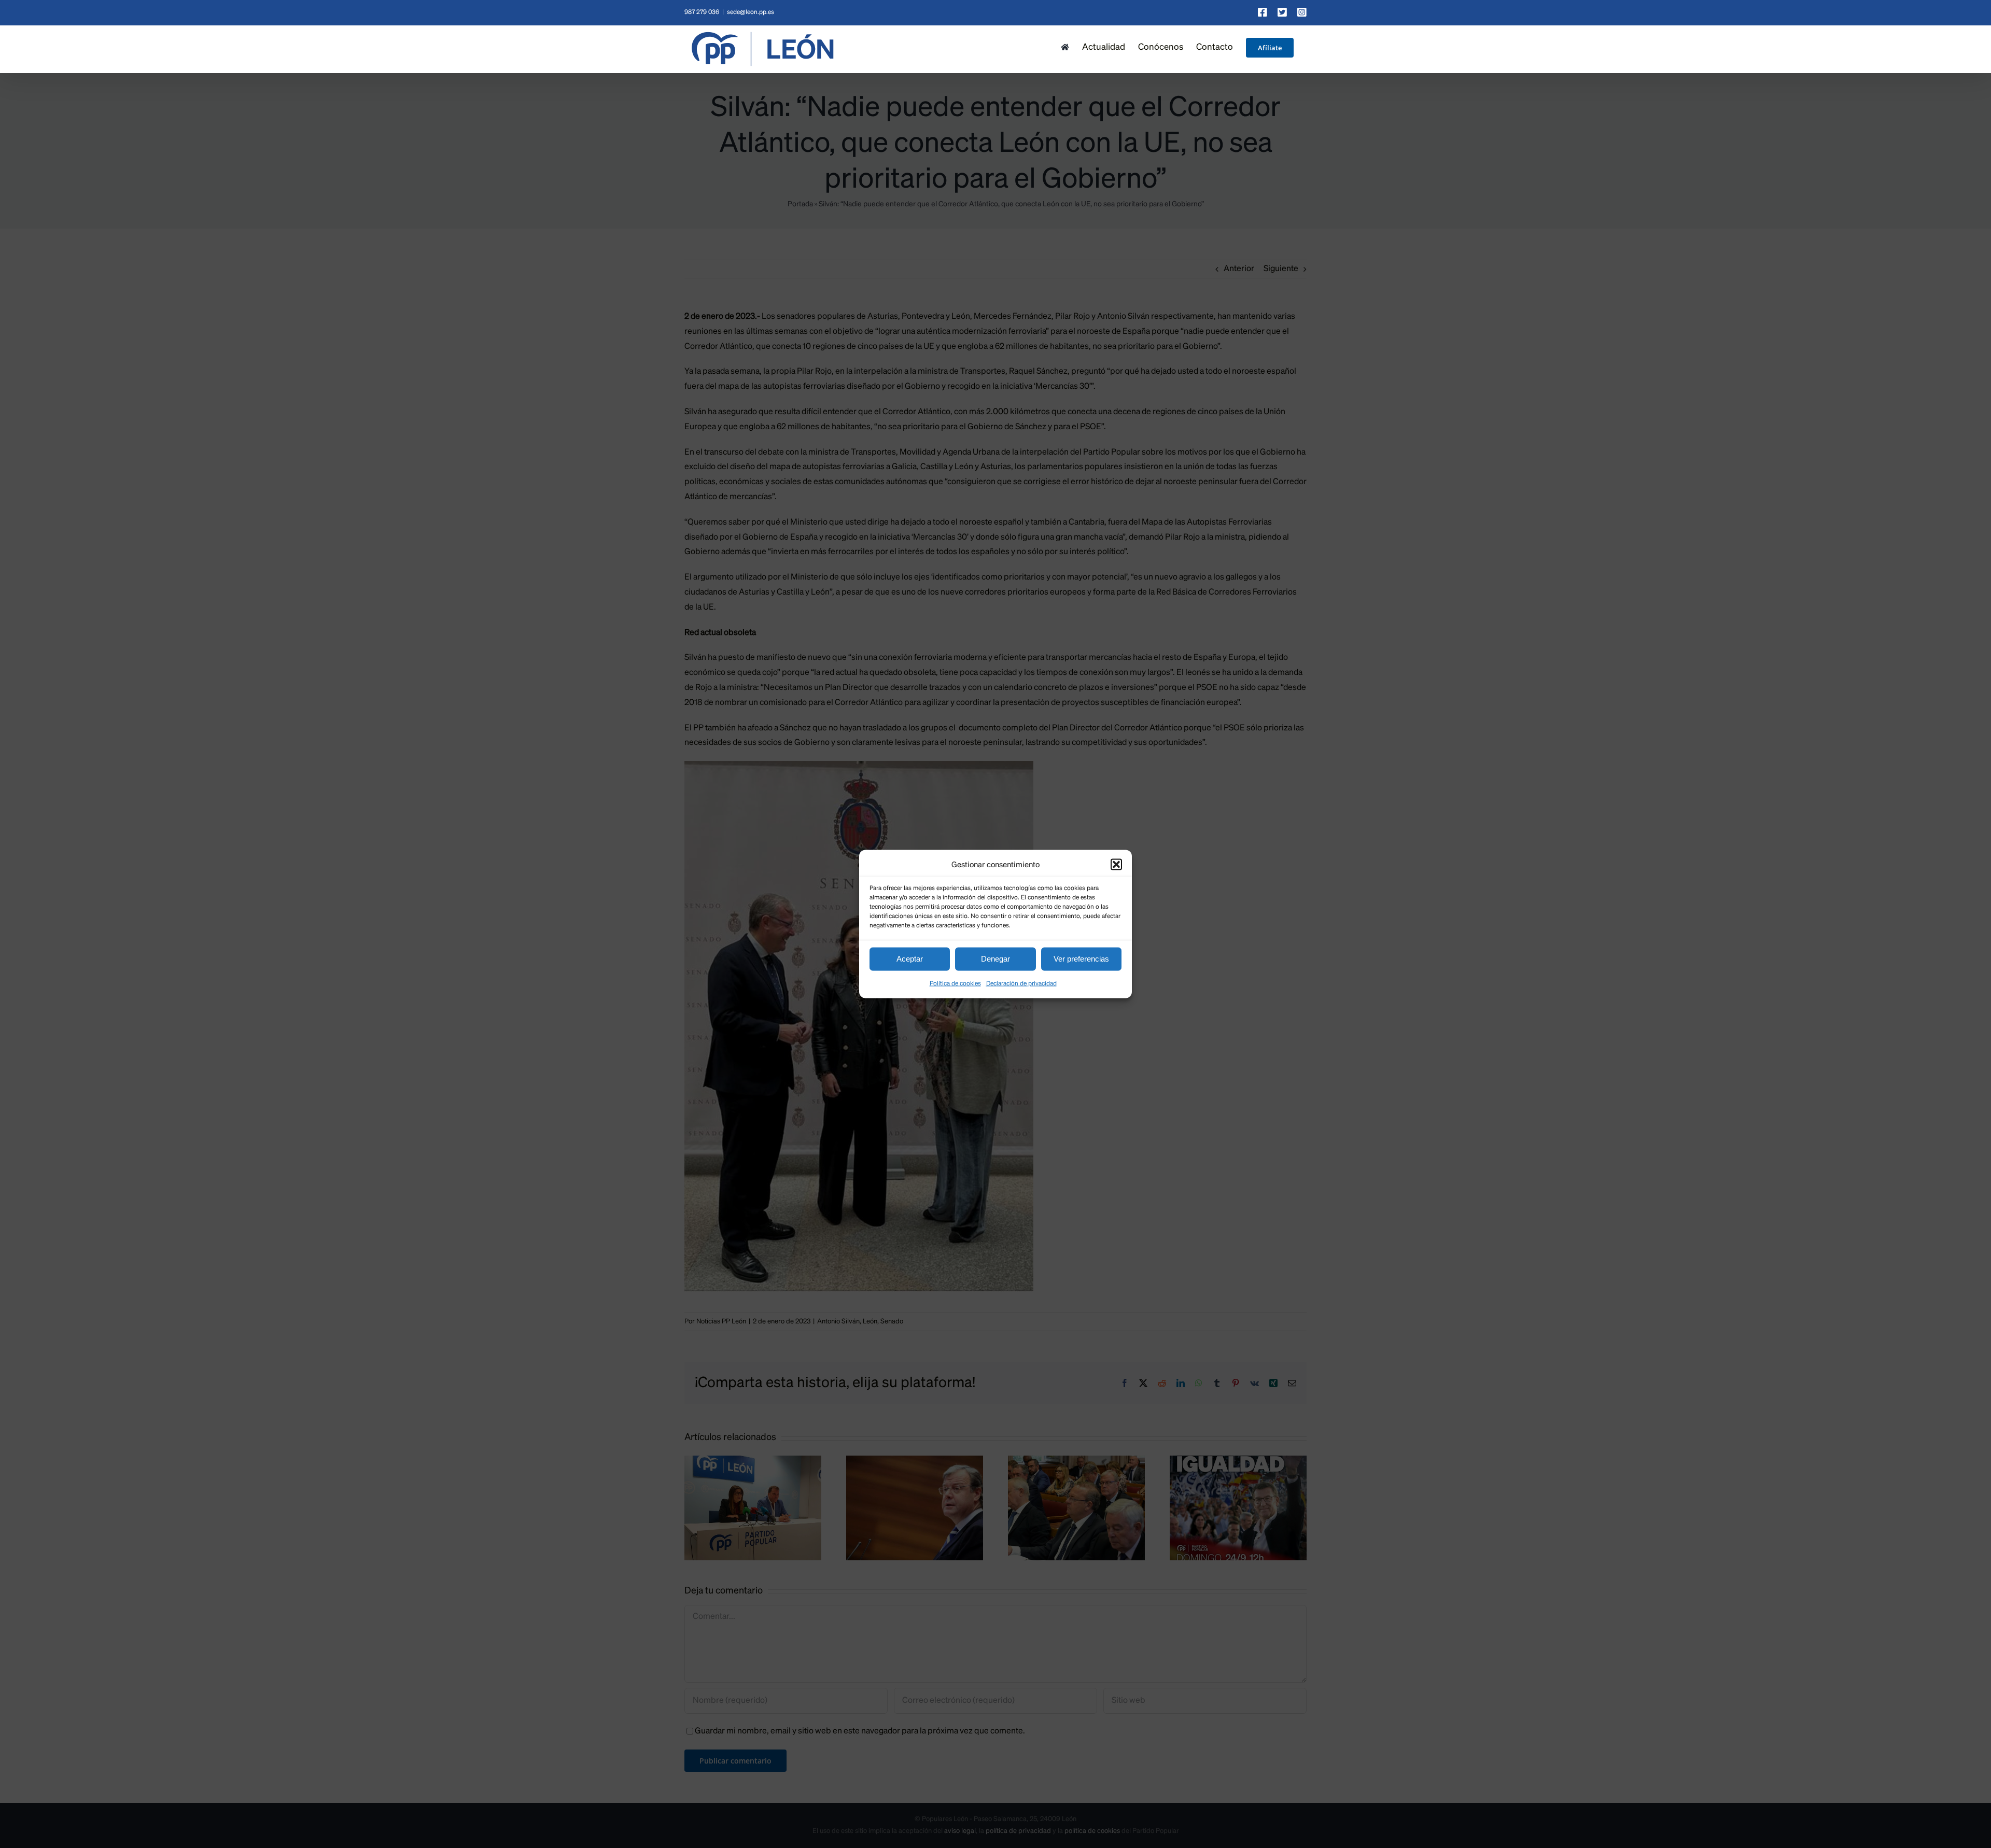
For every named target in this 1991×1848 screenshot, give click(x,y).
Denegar (995, 959)
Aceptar (910, 959)
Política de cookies (955, 983)
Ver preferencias (1081, 959)
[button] (1116, 865)
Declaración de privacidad (1021, 983)
